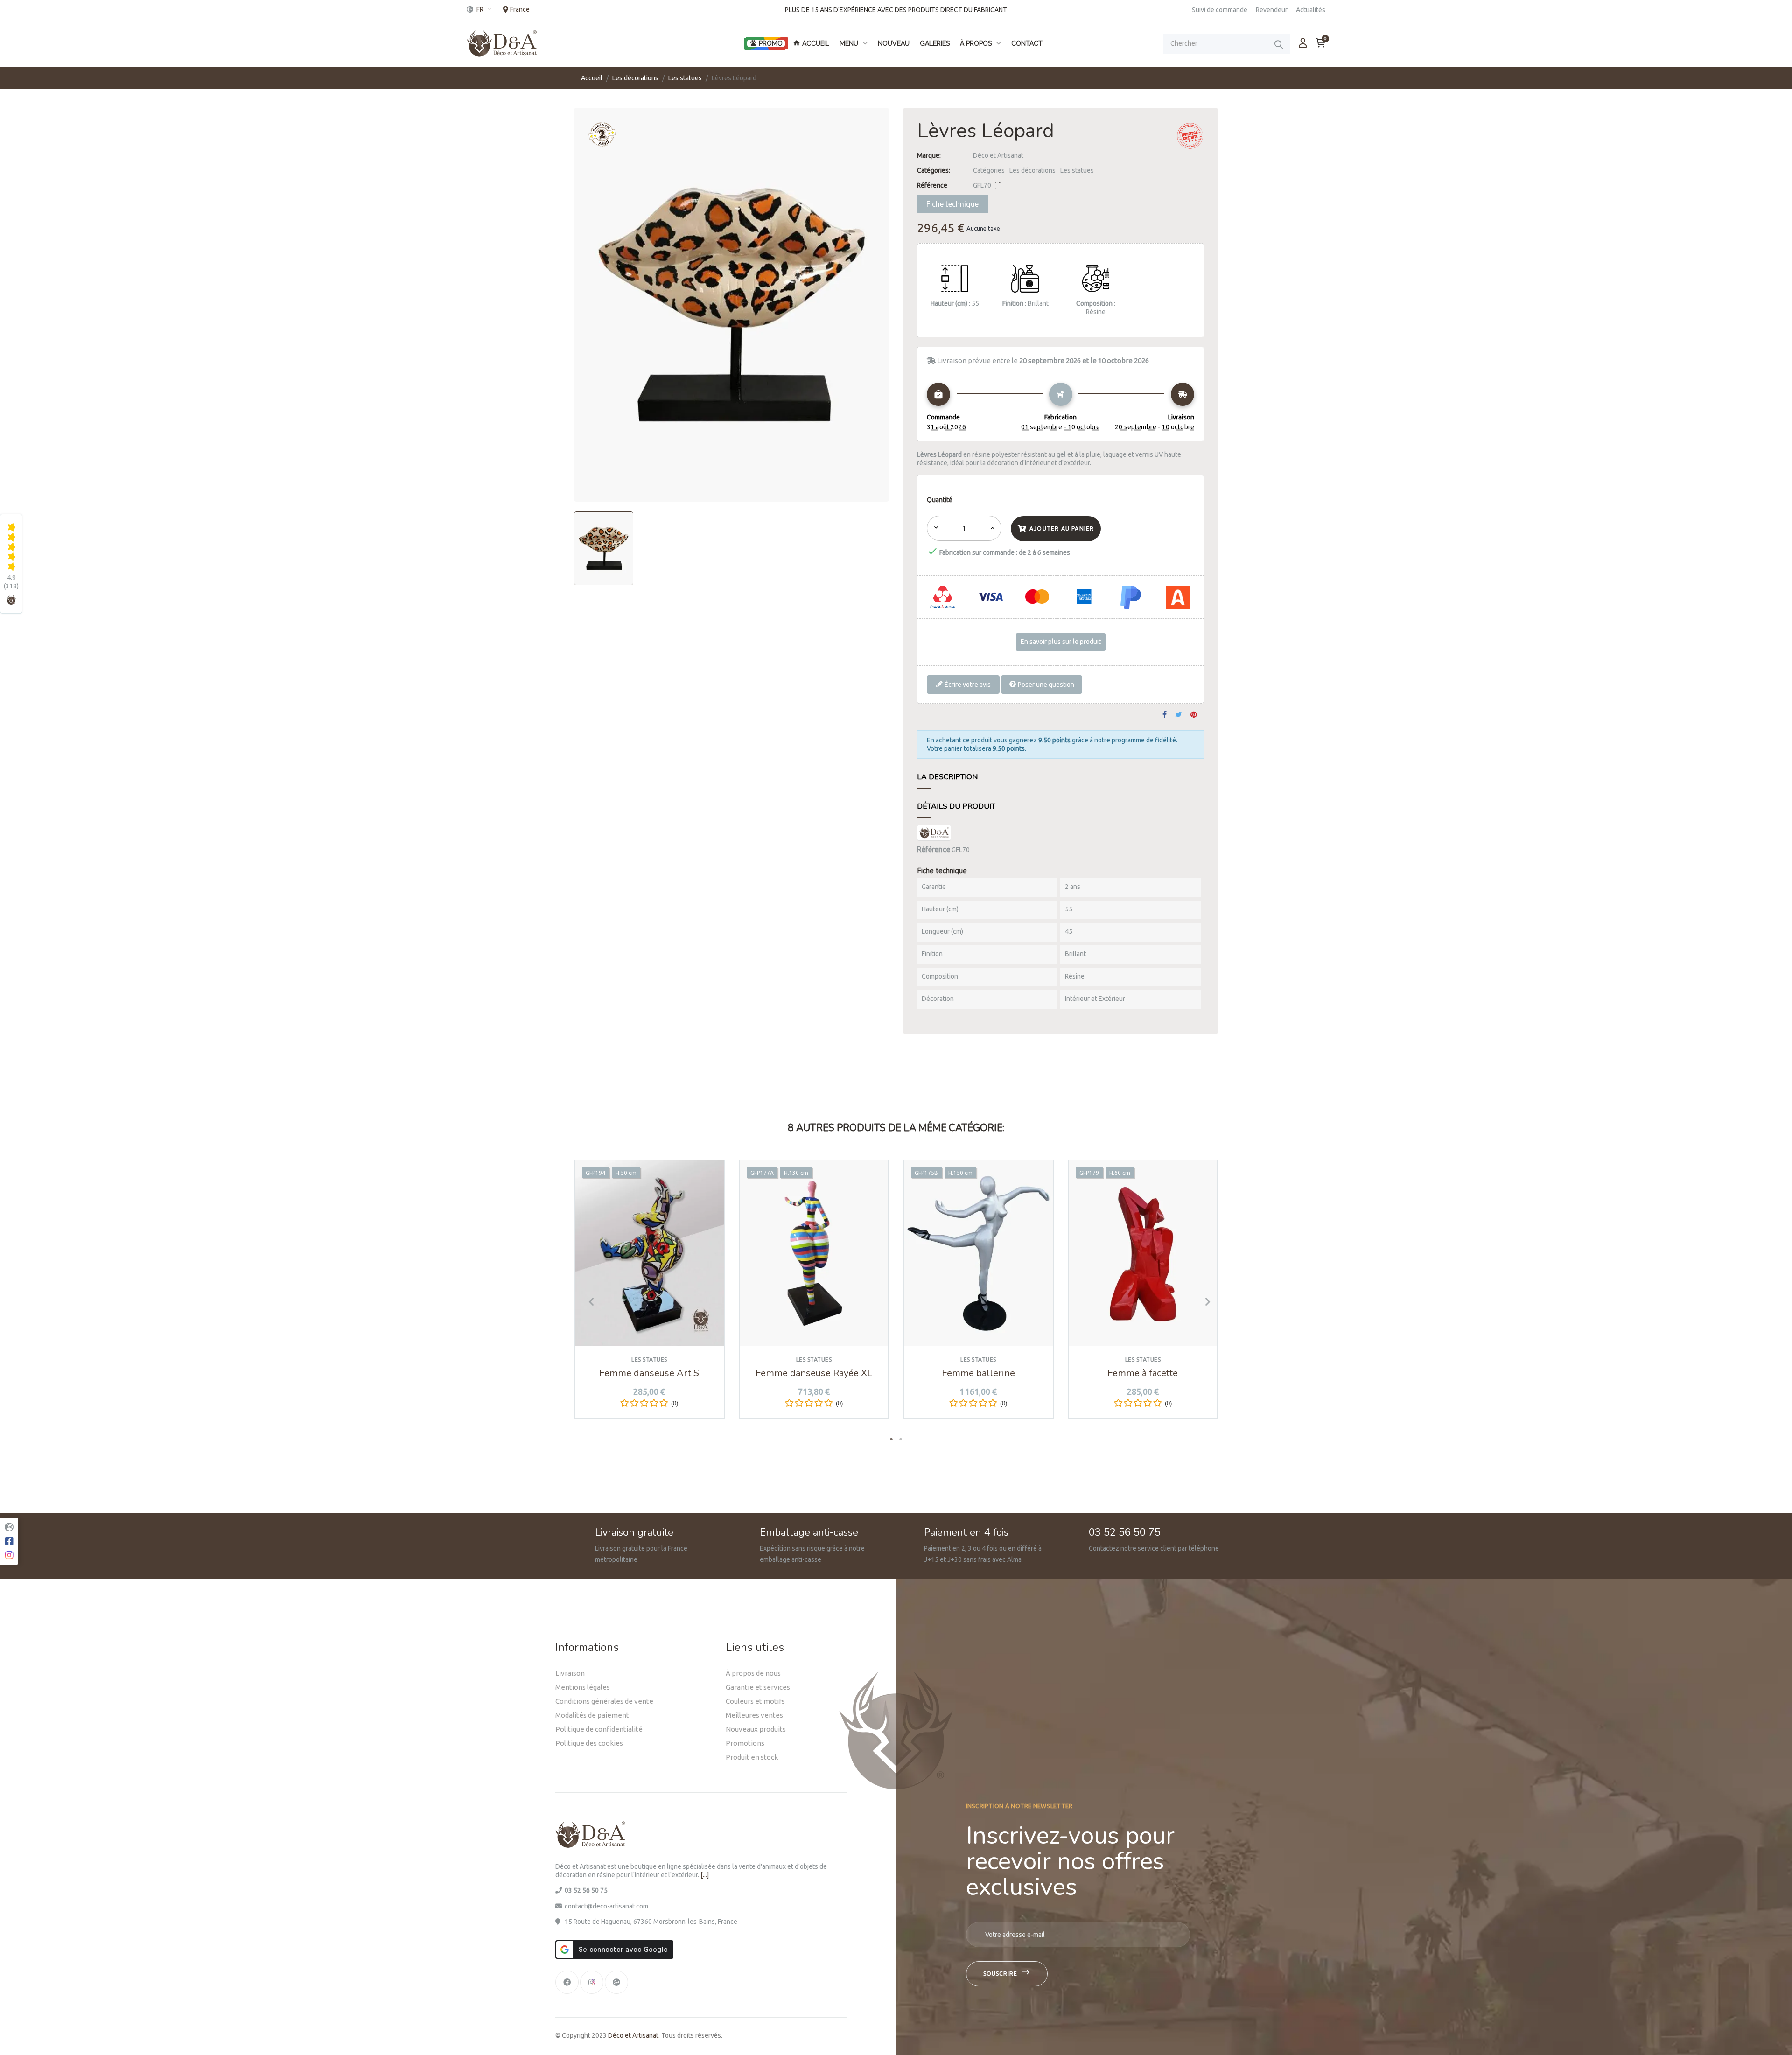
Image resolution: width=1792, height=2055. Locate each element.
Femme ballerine (978, 1373)
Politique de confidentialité (599, 1729)
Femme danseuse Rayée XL (814, 1373)
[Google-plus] (616, 1982)
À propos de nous (753, 1673)
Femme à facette (1143, 1373)
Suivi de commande (1220, 10)
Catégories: (934, 170)
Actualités (1311, 10)
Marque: (929, 155)
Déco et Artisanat (998, 155)
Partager (1165, 715)
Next (1204, 1302)
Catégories (989, 170)
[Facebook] (567, 1982)
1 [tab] (891, 1439)
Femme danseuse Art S (649, 1373)
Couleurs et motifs (755, 1701)
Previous (588, 1302)
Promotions (745, 1743)
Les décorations (1032, 170)
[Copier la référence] (998, 185)
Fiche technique (952, 204)
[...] (705, 1875)
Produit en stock (752, 1757)
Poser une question (1045, 684)
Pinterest (1194, 715)
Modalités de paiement (592, 1715)
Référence (932, 185)
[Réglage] (1303, 43)
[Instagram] (592, 1982)
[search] (1279, 44)
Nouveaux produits (756, 1729)
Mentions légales (583, 1687)
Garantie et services (758, 1687)
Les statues (1077, 170)
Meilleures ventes (754, 1715)
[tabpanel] (649, 1296)
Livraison (570, 1673)
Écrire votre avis (967, 684)
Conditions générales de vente (604, 1701)
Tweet (1179, 715)
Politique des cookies (589, 1743)
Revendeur (1272, 10)
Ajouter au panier (1062, 528)
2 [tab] (901, 1439)
